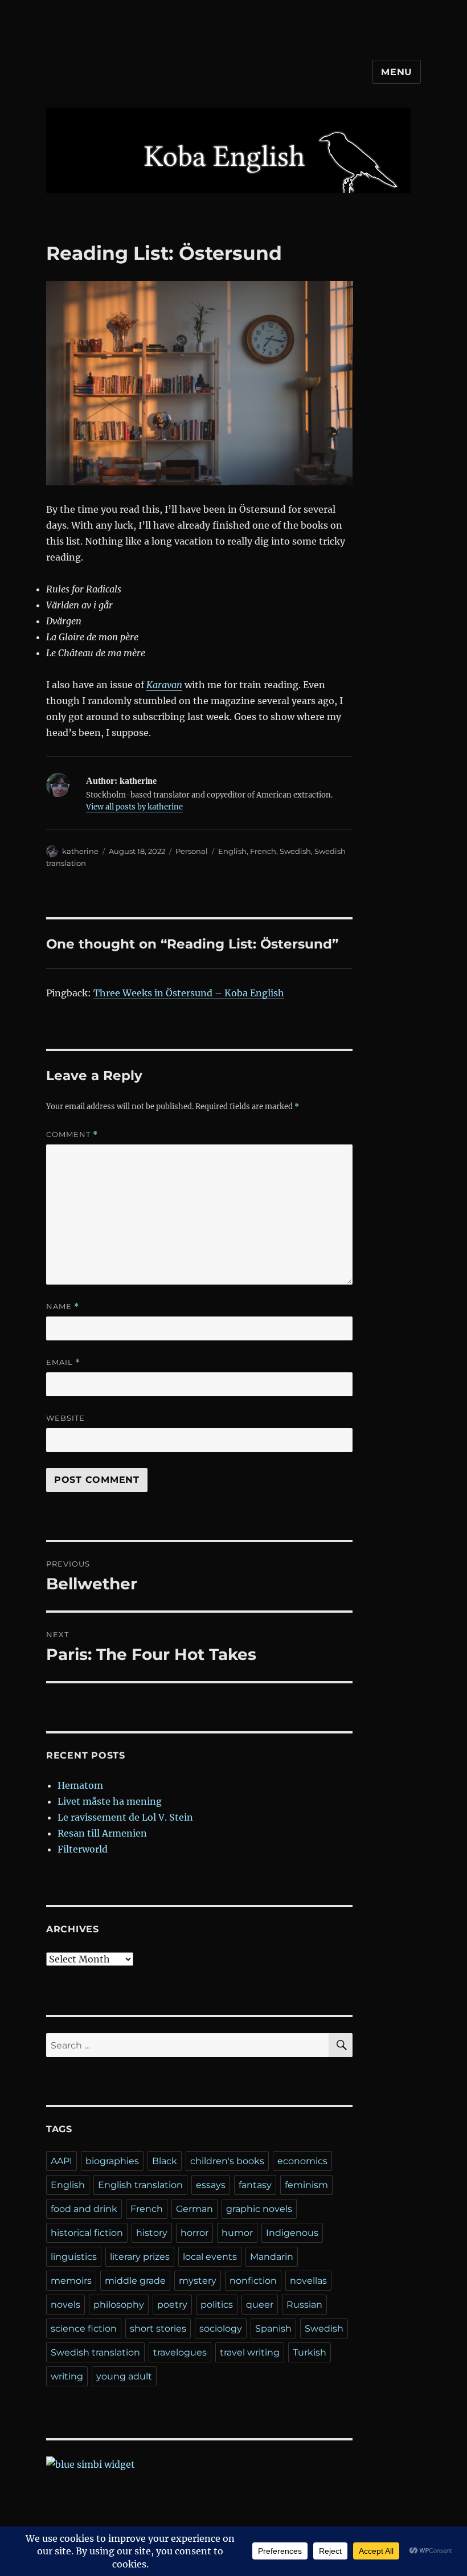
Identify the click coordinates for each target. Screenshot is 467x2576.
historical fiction (87, 2233)
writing (67, 2376)
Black (165, 2161)
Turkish (310, 2352)
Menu (397, 72)
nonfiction (253, 2281)
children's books (227, 2161)
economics (302, 2161)
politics (217, 2305)
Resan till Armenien (102, 1833)
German (194, 2209)
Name (63, 1307)
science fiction (84, 2328)
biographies (112, 2161)
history (152, 2233)
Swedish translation (95, 2352)
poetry (172, 2305)
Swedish (295, 851)
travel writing (250, 2352)
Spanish (273, 2328)
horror (194, 2233)
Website (65, 1418)
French (263, 851)
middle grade (135, 2281)
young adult (124, 2376)
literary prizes (140, 2257)
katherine (80, 851)
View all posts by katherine (134, 807)
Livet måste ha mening (110, 1801)
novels (65, 2305)
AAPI (62, 2161)
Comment (72, 1134)
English (232, 851)
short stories (158, 2328)
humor (237, 2233)
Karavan (164, 685)
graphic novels (259, 2209)
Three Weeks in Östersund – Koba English (189, 993)
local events (210, 2257)
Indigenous (292, 2233)
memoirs (71, 2281)
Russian (304, 2305)
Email (63, 1362)
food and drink (84, 2209)
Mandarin (272, 2257)
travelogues (180, 2352)
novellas (308, 2281)
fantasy (255, 2185)
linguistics (74, 2257)
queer (260, 2305)
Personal (192, 851)
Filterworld (83, 1849)
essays (211, 2185)
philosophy (119, 2305)
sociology (221, 2328)
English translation (140, 2185)
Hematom (80, 1785)
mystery (198, 2281)
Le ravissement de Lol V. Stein (125, 1817)
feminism (306, 2185)
